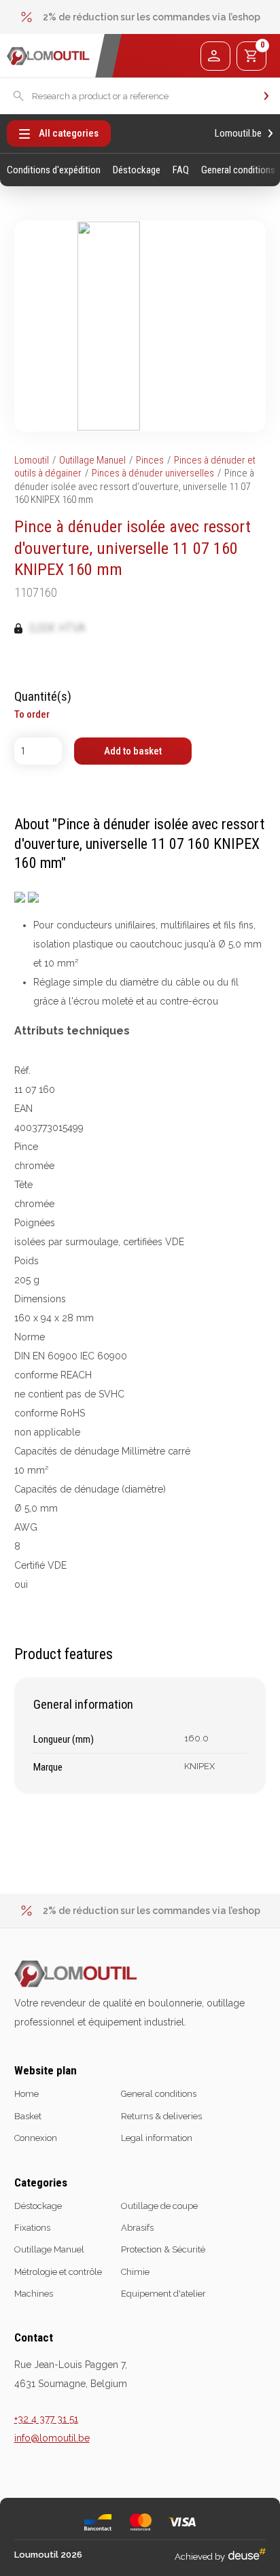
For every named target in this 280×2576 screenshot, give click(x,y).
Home (27, 2094)
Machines (34, 2294)
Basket (28, 2116)
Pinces (150, 460)
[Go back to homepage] (48, 56)
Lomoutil (32, 460)
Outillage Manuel (92, 460)
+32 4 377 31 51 (46, 2419)
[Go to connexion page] (215, 56)
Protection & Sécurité (163, 2249)
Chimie (135, 2272)
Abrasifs (137, 2228)
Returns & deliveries (161, 2116)
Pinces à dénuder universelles (153, 473)
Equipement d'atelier (163, 2294)
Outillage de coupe (159, 2206)
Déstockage (137, 170)
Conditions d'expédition (54, 170)
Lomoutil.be (238, 134)
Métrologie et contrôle (58, 2272)
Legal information (157, 2138)
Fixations (32, 2228)
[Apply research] (266, 96)
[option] (140, 17)
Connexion (36, 2138)
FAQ (181, 170)
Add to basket (133, 751)
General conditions (238, 170)
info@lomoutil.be (52, 2438)
